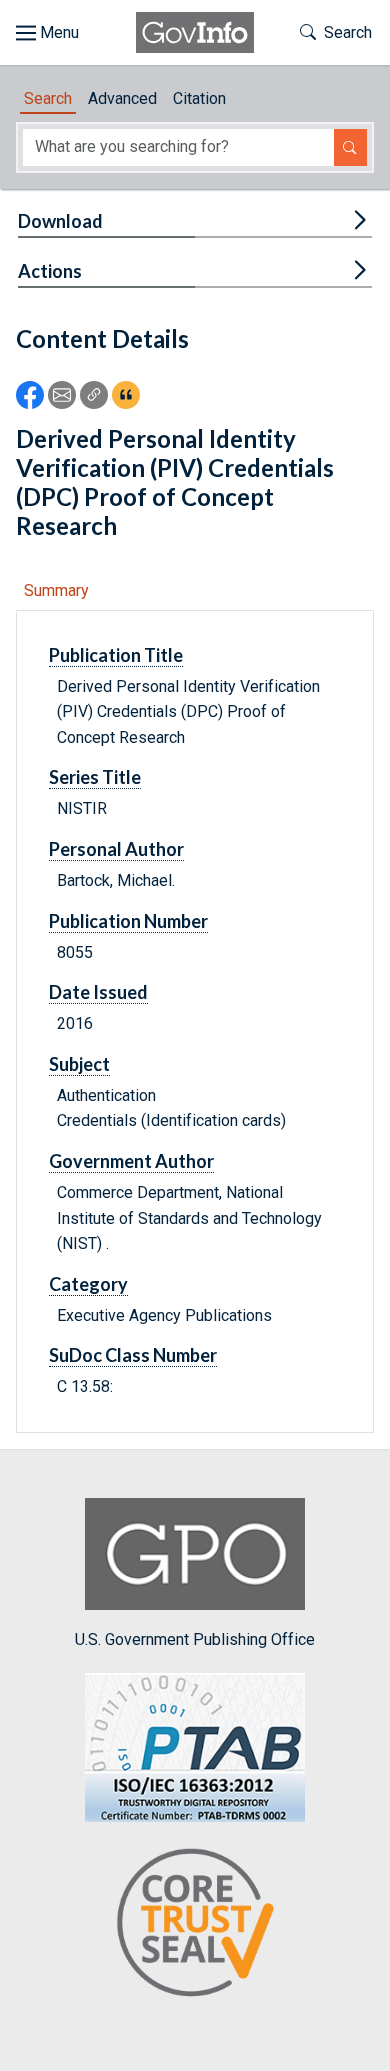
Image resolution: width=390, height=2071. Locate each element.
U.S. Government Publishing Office (195, 1639)
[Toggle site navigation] (47, 33)
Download (60, 221)
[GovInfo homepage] (195, 32)
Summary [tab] (56, 590)
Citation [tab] (199, 98)
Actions (50, 271)
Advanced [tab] (122, 98)
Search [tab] (48, 98)
